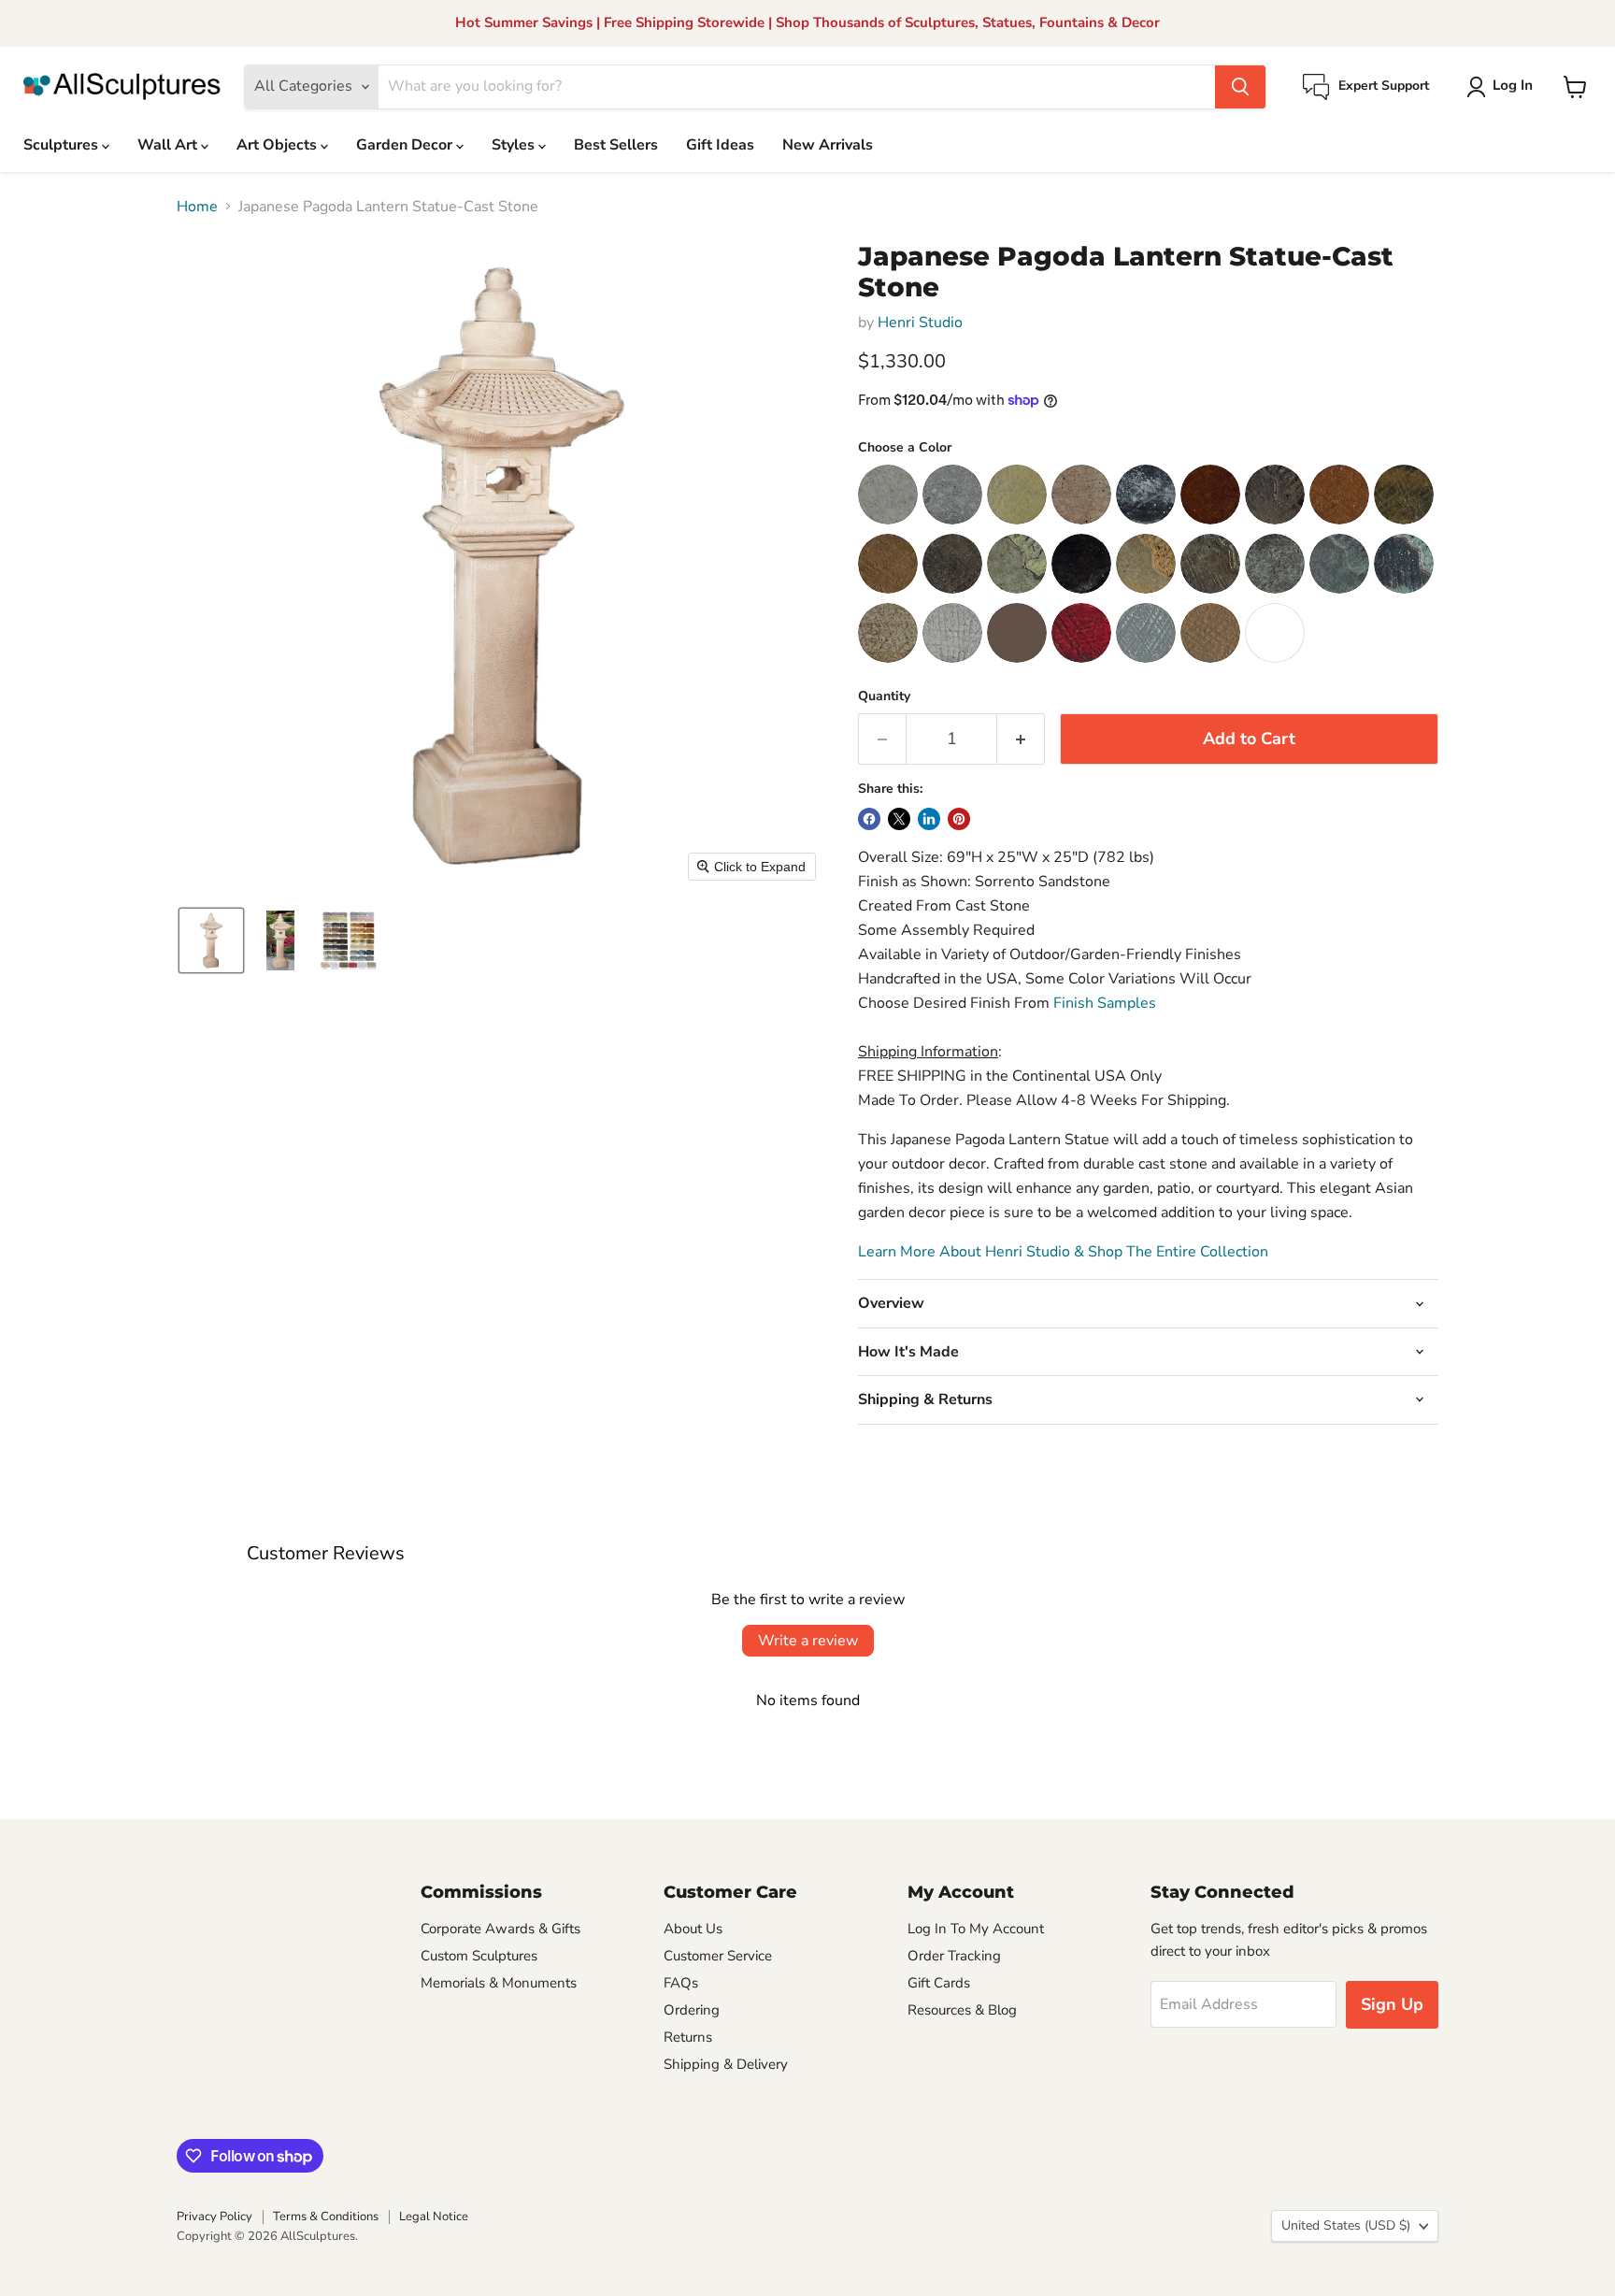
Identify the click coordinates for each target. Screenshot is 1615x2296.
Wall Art (169, 145)
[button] (1503, 87)
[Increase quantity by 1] (1021, 739)
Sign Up (1392, 2004)
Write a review (808, 1641)
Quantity (884, 696)
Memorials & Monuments (499, 1983)
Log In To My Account (976, 1929)
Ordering (692, 2010)
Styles (515, 145)
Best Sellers (616, 145)
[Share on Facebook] (869, 819)
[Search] (1240, 87)
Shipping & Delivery (726, 2064)
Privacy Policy (214, 2217)
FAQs (681, 1983)
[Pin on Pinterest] (959, 819)
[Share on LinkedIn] (929, 819)
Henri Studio (920, 323)
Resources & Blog (962, 2010)
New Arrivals (828, 145)
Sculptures (63, 145)
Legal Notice (434, 2217)
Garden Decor (406, 145)
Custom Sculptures (479, 1956)
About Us (693, 1929)
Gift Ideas (720, 145)
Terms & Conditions (326, 2217)
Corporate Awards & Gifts (500, 1929)
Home (197, 207)
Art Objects (279, 145)
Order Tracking (954, 1956)
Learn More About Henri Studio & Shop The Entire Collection (1063, 1252)
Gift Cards (939, 1983)
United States (1346, 2225)
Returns (688, 2037)
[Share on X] (899, 819)
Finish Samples (1105, 1003)
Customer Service (718, 1956)
